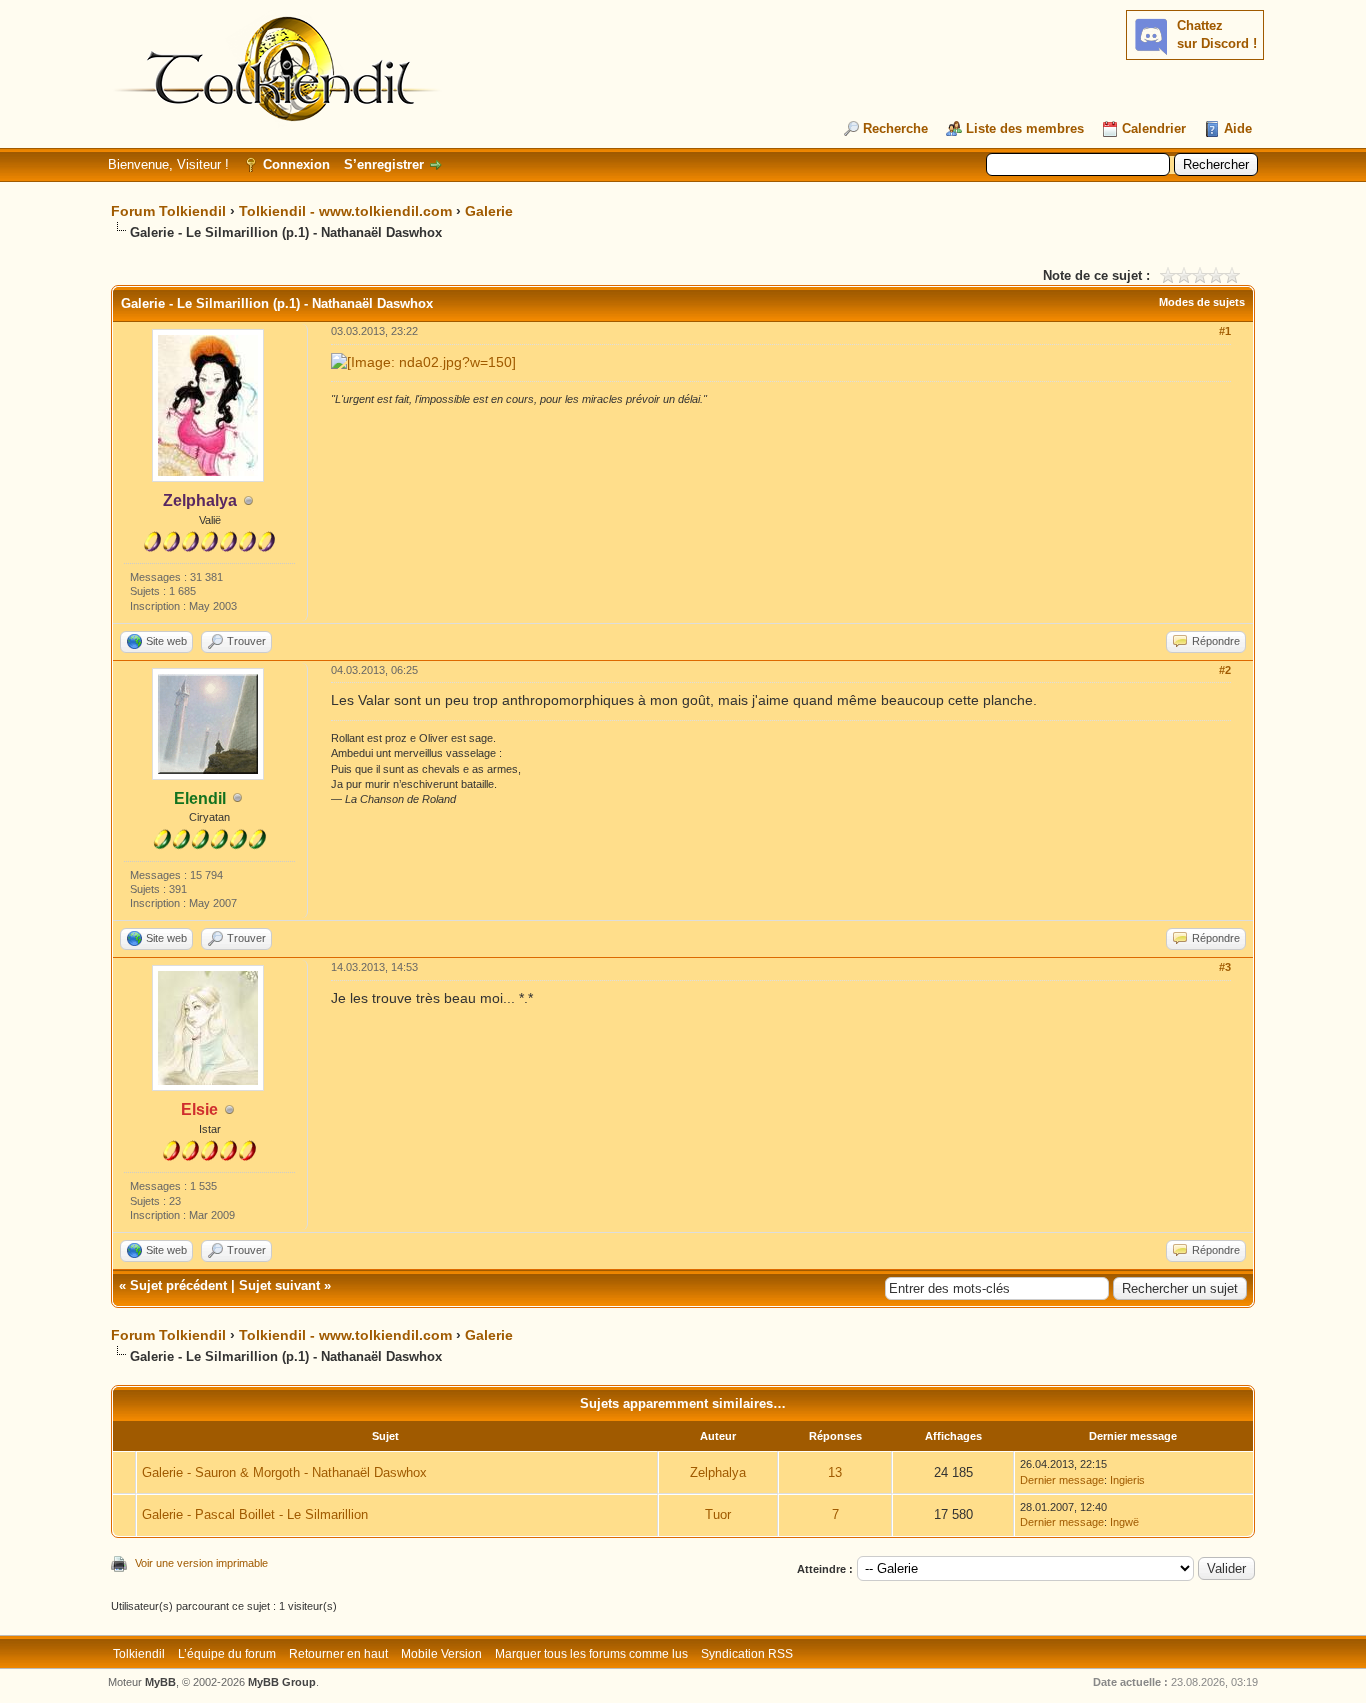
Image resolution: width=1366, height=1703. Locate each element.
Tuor (718, 1514)
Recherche (895, 128)
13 (835, 1472)
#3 (1225, 967)
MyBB (160, 1682)
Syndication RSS (747, 1654)
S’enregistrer (384, 164)
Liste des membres (1025, 128)
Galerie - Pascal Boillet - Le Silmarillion (255, 1514)
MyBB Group (282, 1682)
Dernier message (1062, 1480)
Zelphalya (718, 1472)
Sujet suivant (279, 1285)
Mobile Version (441, 1654)
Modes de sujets (1202, 302)
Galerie (489, 211)
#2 (1225, 670)
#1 (1225, 331)
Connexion (296, 164)
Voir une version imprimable (201, 1563)
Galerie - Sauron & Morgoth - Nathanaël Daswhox (284, 1472)
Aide (1238, 128)
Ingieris (1127, 1480)
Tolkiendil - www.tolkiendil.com (345, 211)
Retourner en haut (338, 1654)
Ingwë (1124, 1522)
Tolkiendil (139, 1654)
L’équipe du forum (227, 1654)
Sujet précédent (178, 1285)
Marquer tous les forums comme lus (591, 1654)
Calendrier (1154, 128)
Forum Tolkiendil (168, 211)
